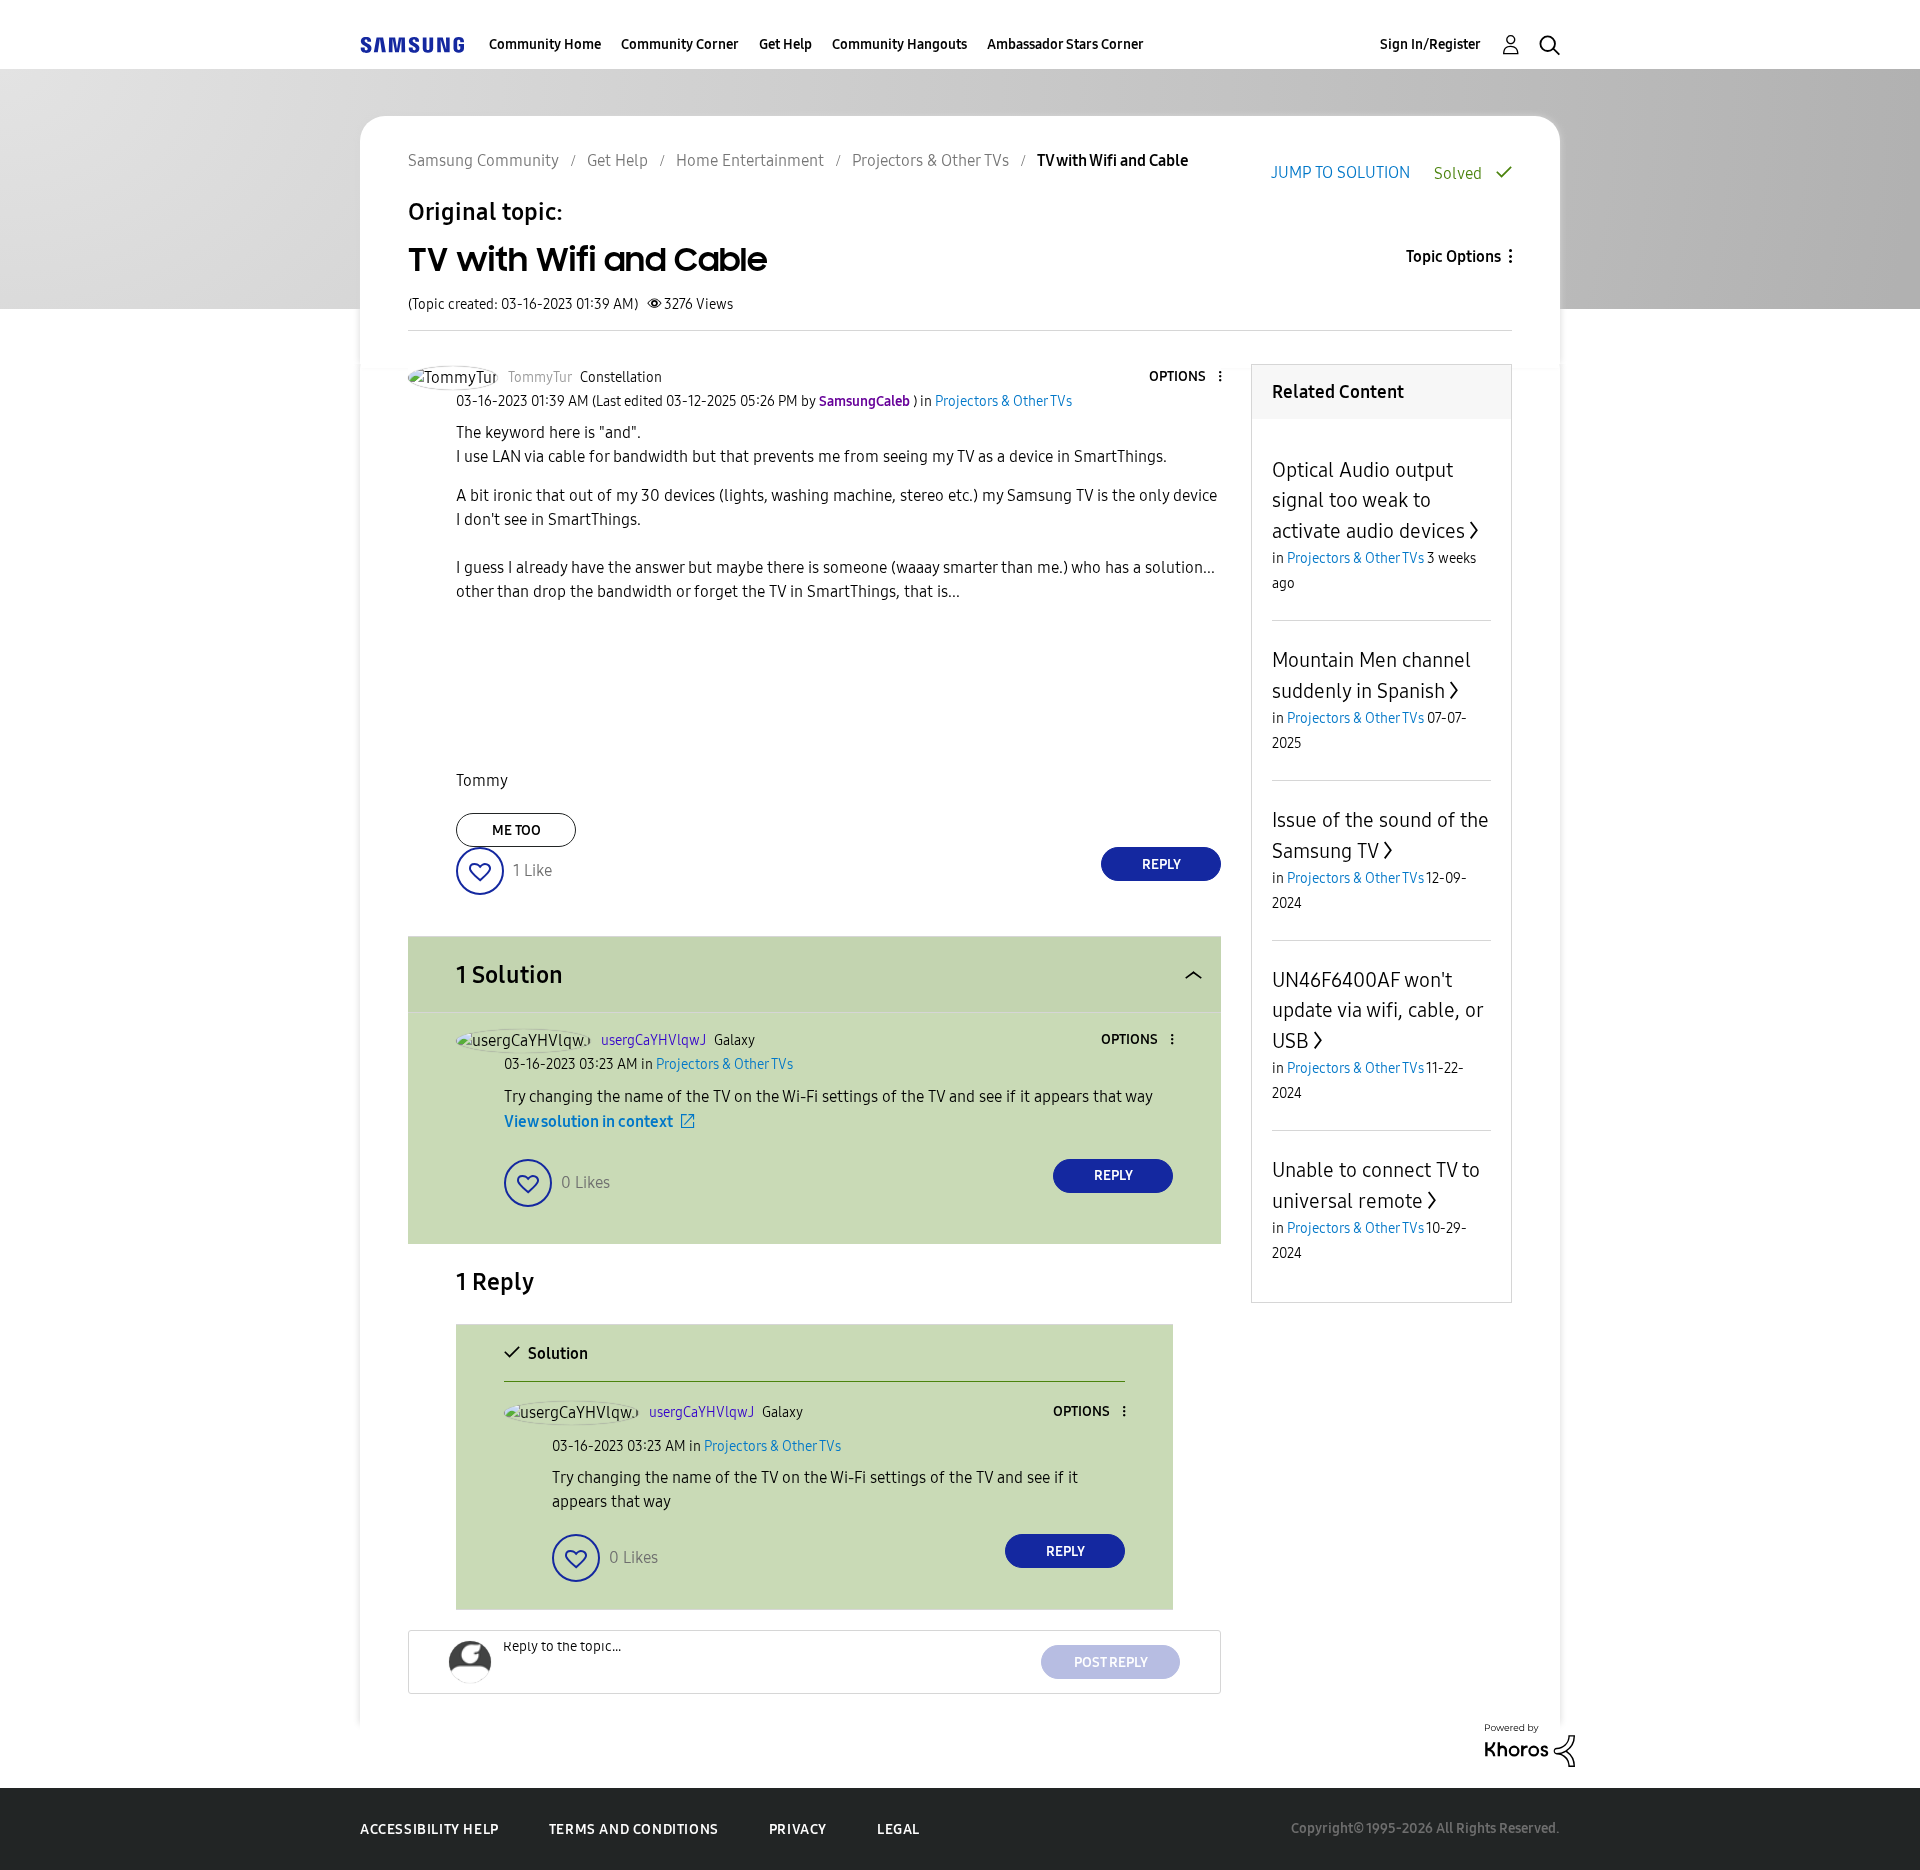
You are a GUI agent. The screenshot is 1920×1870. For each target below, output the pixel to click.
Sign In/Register (1430, 44)
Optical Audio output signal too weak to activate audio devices (1368, 500)
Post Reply (1111, 1662)
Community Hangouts (899, 44)
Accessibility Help (429, 1829)
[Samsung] (412, 44)
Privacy (798, 1829)
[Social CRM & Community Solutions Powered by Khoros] (1530, 1744)
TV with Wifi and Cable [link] (1113, 160)
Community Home (545, 44)
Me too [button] (516, 830)
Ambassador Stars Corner (1065, 44)
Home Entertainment (750, 160)
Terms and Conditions (634, 1829)
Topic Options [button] (1453, 256)
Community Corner (680, 44)
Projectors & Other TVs (930, 160)
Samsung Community (483, 160)
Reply (1161, 864)
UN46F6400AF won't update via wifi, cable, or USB (1377, 1010)
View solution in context (588, 1121)
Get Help (785, 44)
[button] (1187, 377)
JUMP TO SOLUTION (1340, 172)
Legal (898, 1829)
